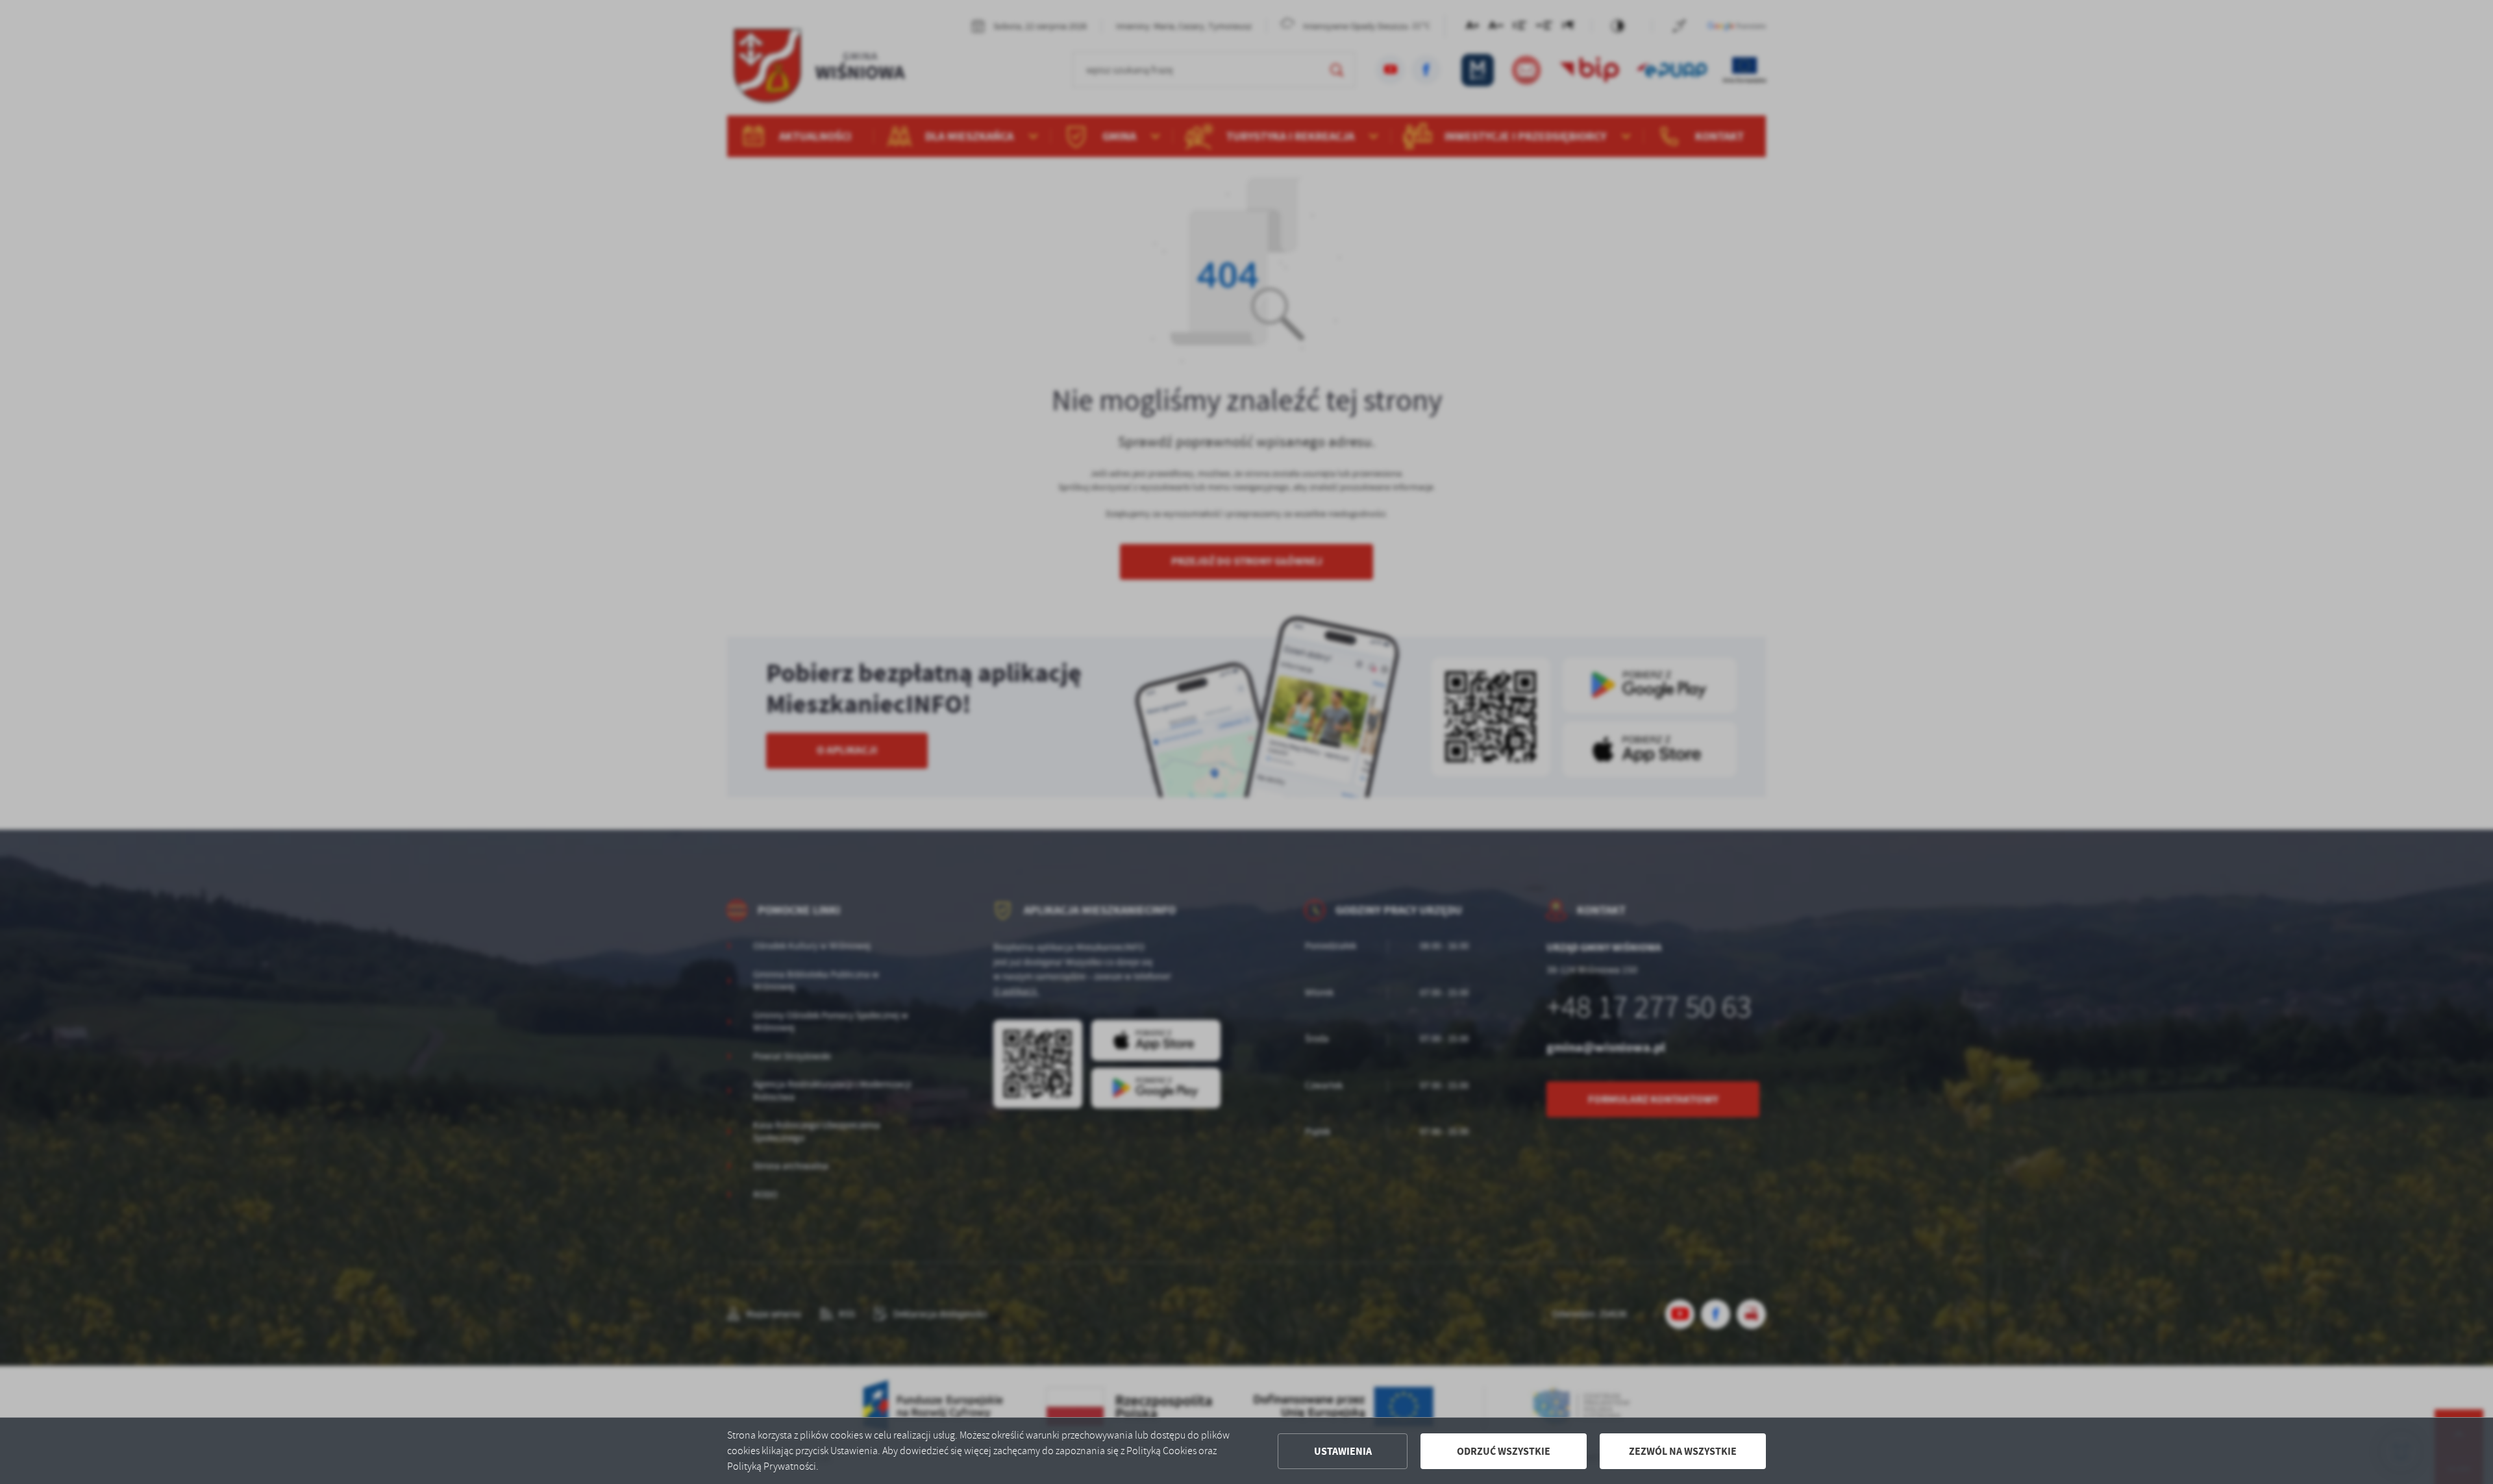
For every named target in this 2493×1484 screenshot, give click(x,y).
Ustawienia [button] (1343, 1451)
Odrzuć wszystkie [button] (1504, 1451)
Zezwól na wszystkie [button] (1683, 1451)
